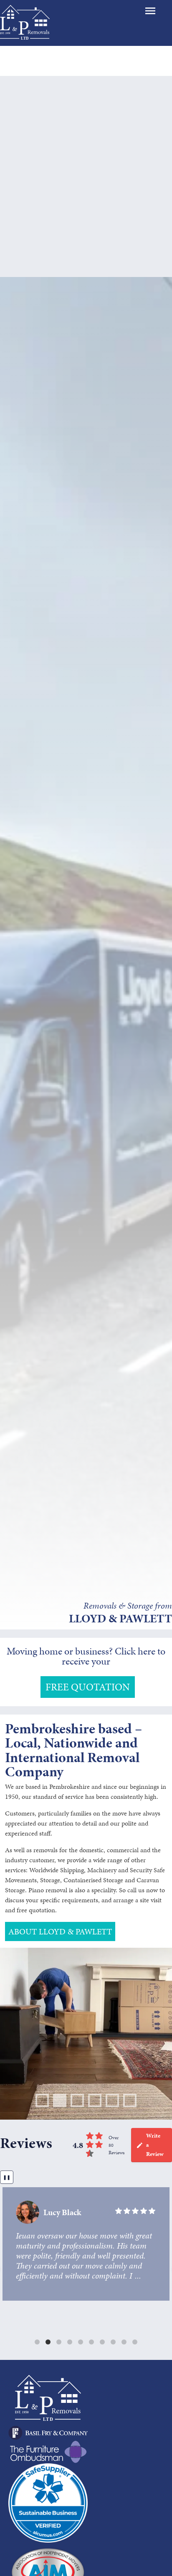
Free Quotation (88, 1687)
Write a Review (155, 2145)
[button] (37, 2342)
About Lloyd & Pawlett (60, 1931)
